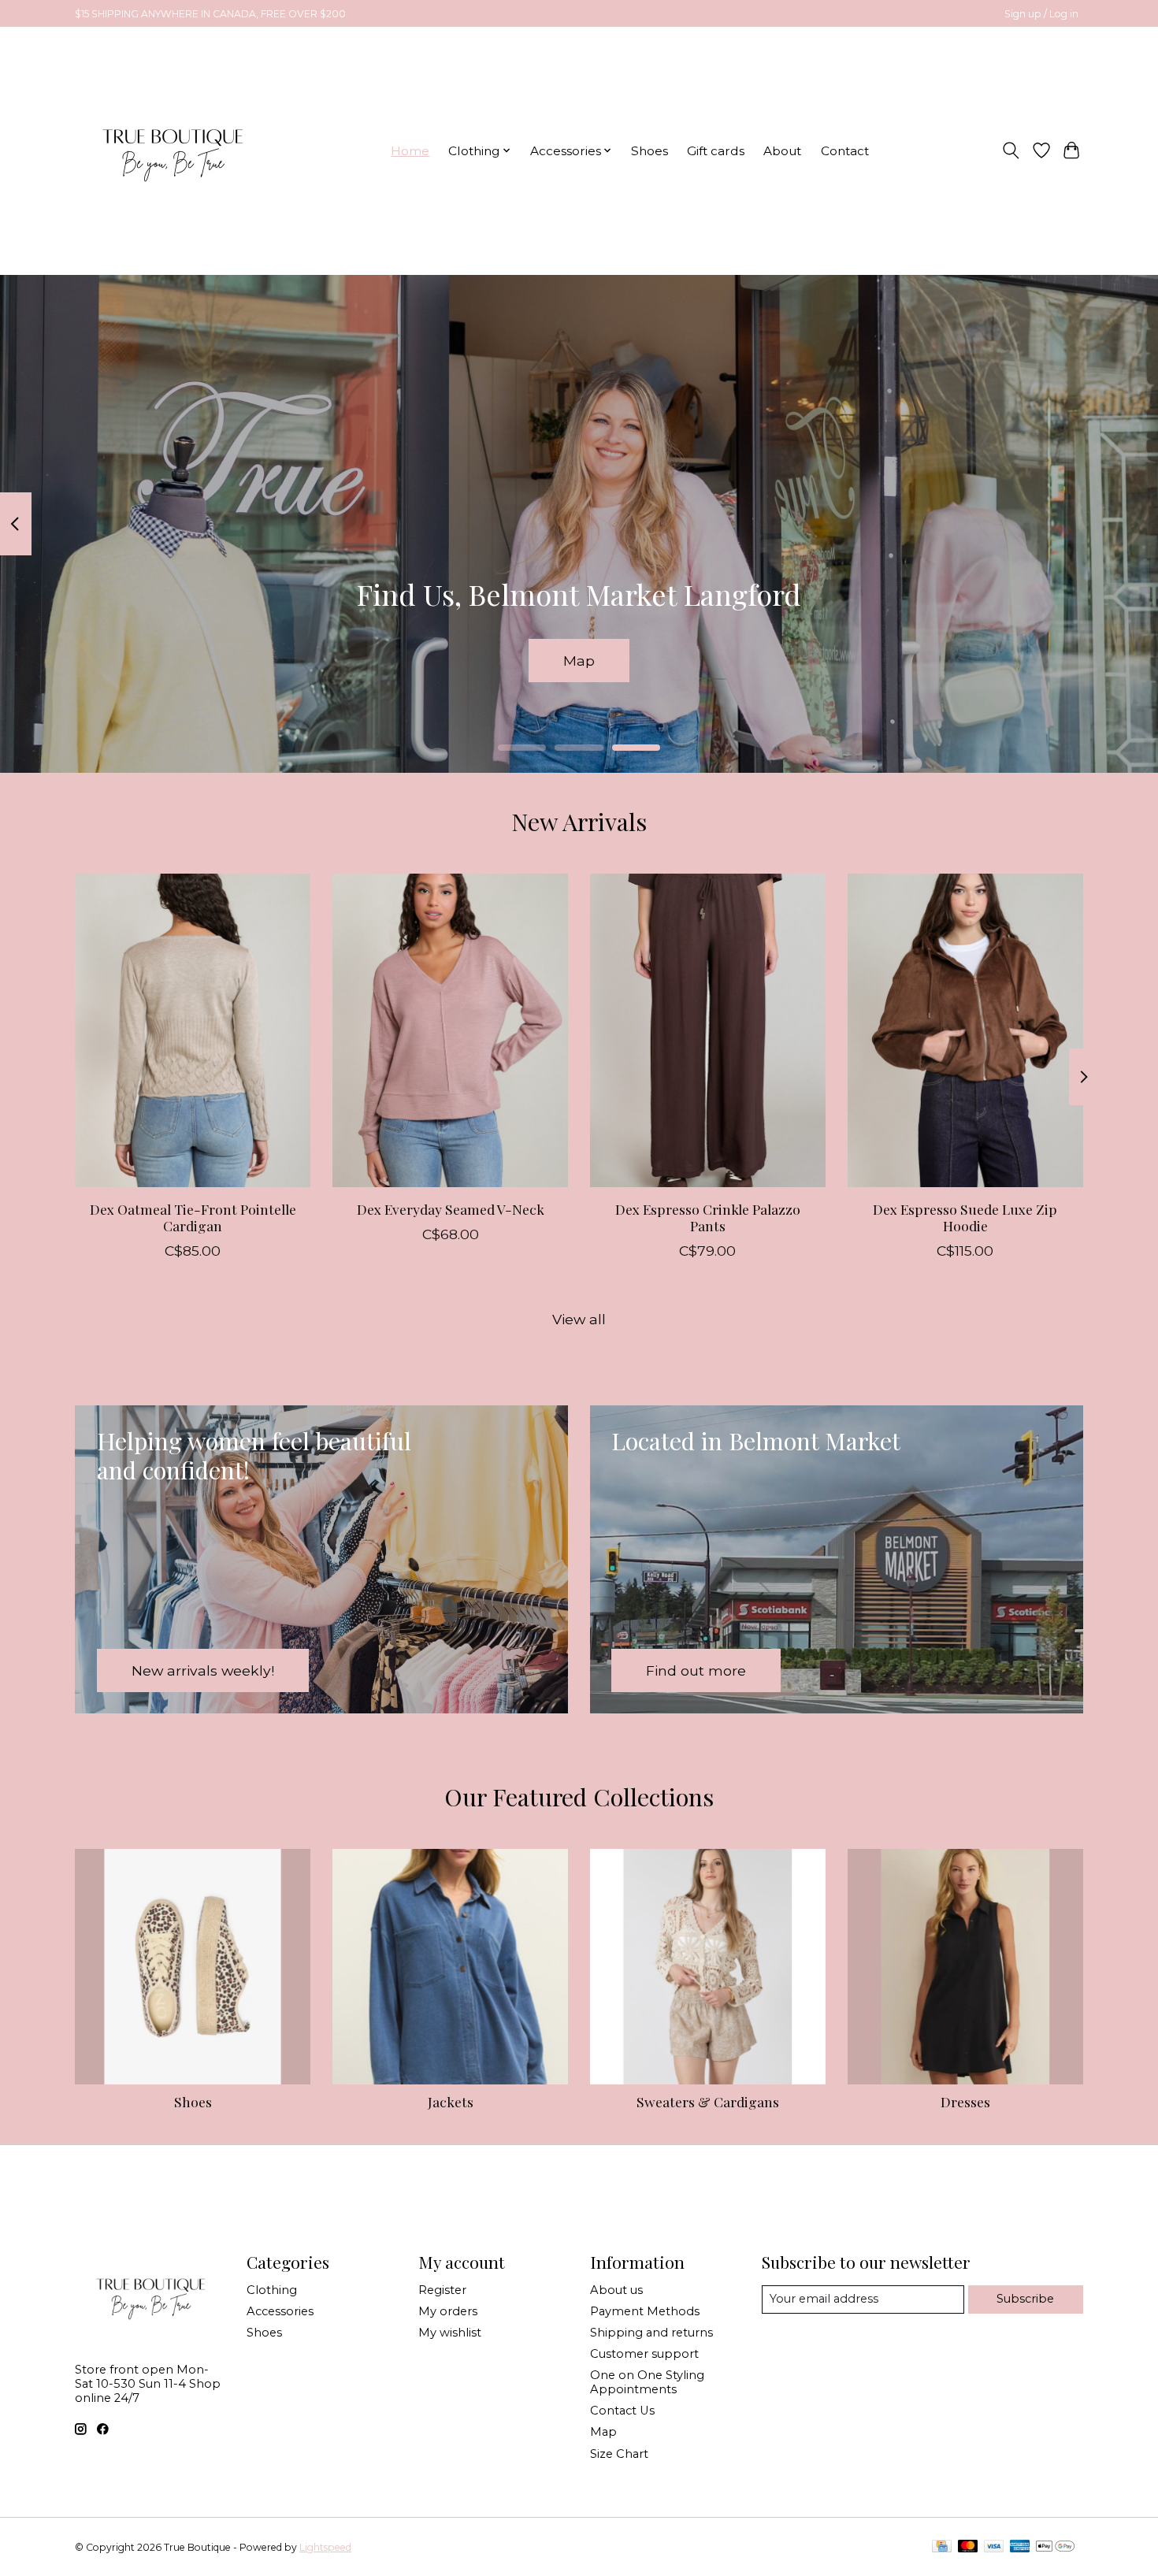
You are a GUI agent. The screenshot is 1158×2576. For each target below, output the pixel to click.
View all (579, 1319)
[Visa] (994, 2547)
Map (579, 660)
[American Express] (1020, 2547)
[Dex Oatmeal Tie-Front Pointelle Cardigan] (193, 1030)
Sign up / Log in (1041, 14)
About (782, 151)
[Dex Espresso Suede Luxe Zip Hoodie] (965, 1030)
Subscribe (1025, 2299)
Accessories (280, 2311)
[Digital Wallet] (1055, 2547)
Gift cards (716, 151)
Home (410, 151)
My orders (448, 2311)
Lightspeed (325, 2547)
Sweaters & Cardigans (708, 2101)
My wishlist (450, 2333)
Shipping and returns (651, 2333)
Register (442, 2290)
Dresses (965, 2101)
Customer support (644, 2354)
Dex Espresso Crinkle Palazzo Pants (708, 1216)
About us (616, 2290)
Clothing (272, 2290)
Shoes (650, 151)
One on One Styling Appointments (647, 2382)
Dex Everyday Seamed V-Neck (451, 1208)
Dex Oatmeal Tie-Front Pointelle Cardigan (193, 1216)
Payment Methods (645, 2311)
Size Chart (619, 2454)
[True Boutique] (171, 150)
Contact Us (622, 2411)
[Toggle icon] (1011, 150)
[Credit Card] (942, 2547)
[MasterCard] (968, 2547)
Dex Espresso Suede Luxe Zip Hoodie (965, 1216)
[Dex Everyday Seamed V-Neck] (450, 1030)
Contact (845, 151)
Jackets (451, 2101)
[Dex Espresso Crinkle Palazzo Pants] (708, 1030)
